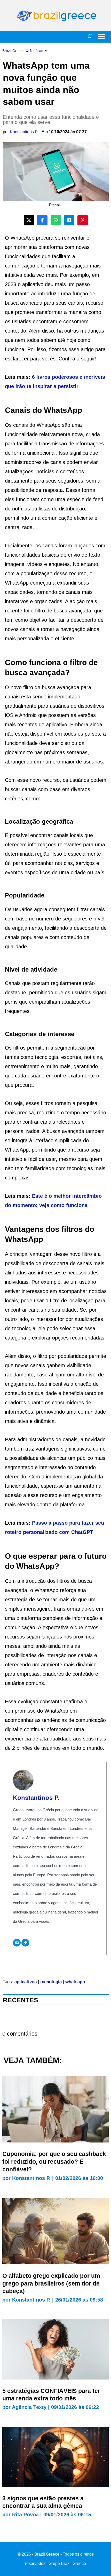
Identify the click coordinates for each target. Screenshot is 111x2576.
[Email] (17, 1943)
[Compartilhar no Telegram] (69, 220)
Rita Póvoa (25, 2515)
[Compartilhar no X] (29, 220)
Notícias (37, 51)
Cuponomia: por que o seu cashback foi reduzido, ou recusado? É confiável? (54, 2162)
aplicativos (26, 1982)
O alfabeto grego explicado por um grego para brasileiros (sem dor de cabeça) (51, 2283)
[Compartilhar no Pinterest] (83, 220)
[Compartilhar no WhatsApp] (56, 220)
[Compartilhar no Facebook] (42, 220)
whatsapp (75, 1982)
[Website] (25, 1943)
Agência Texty (29, 2407)
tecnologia (51, 1982)
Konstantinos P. (24, 132)
